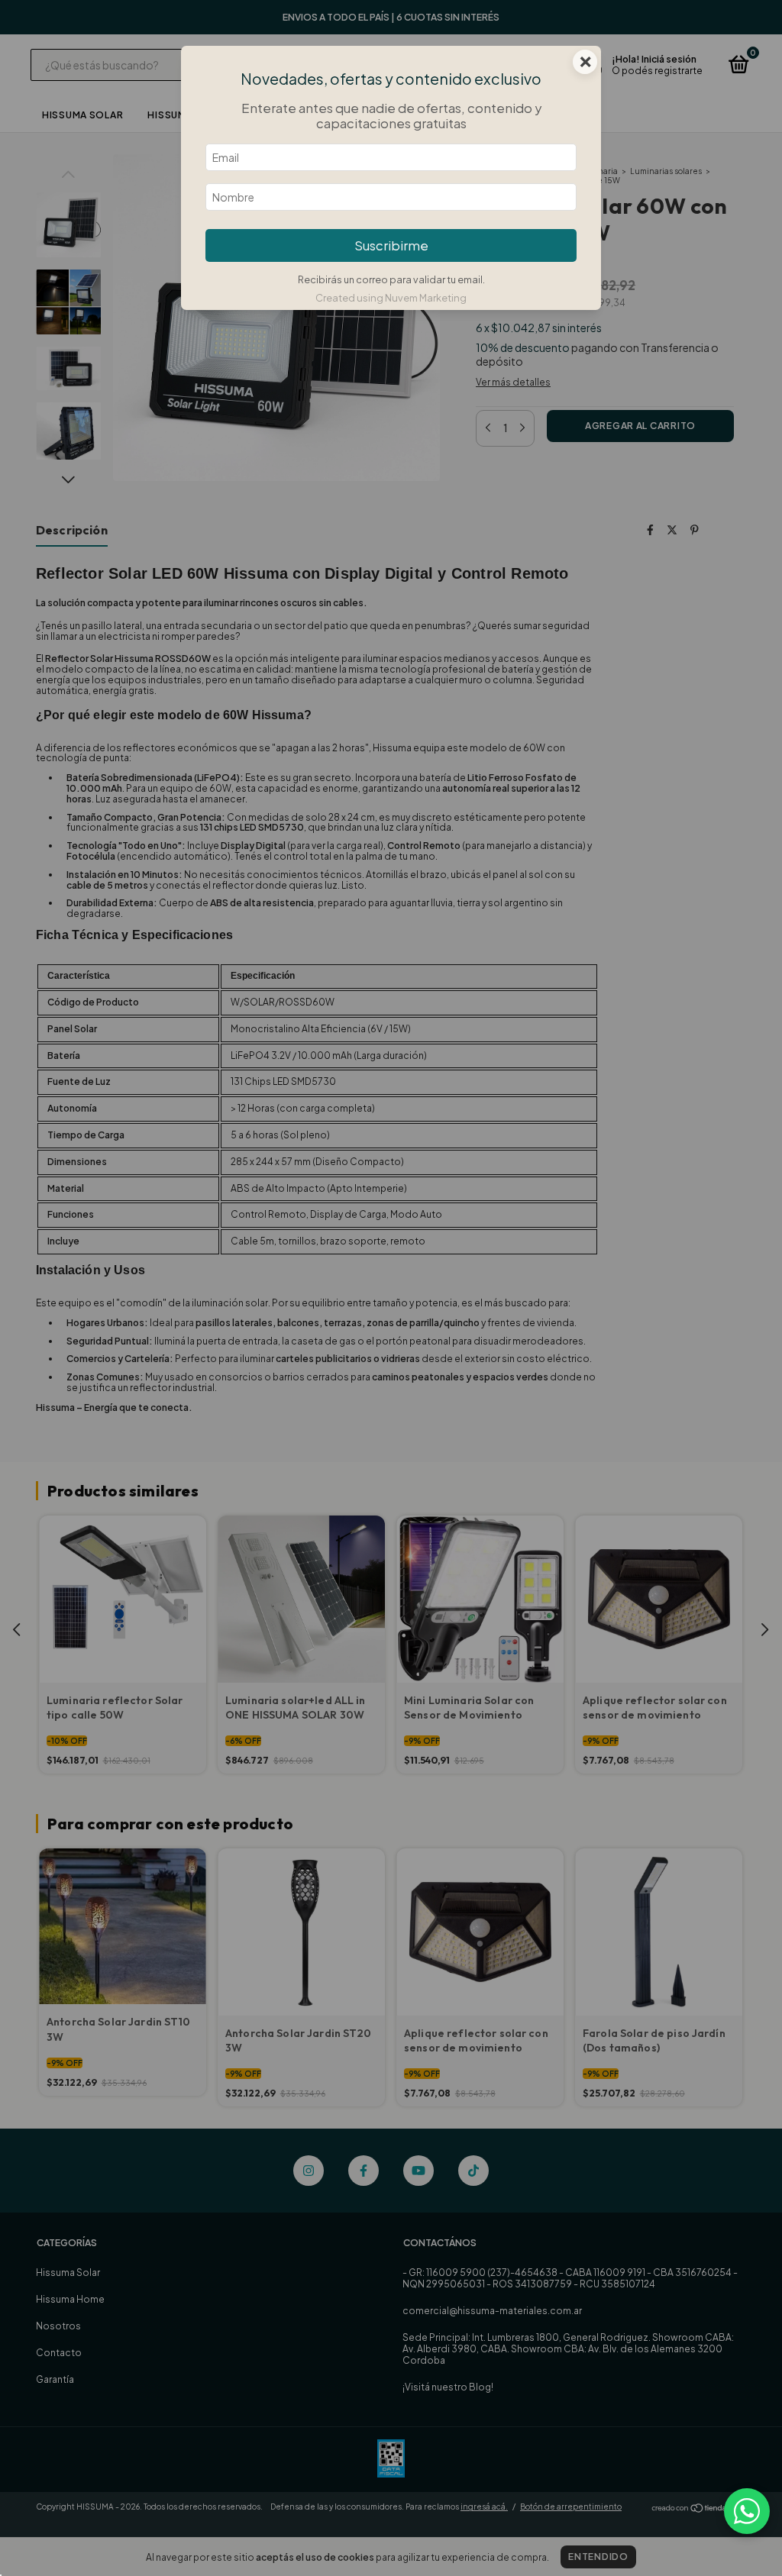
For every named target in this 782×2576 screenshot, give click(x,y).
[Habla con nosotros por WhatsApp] (747, 2511)
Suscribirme (391, 245)
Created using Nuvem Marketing (391, 298)
